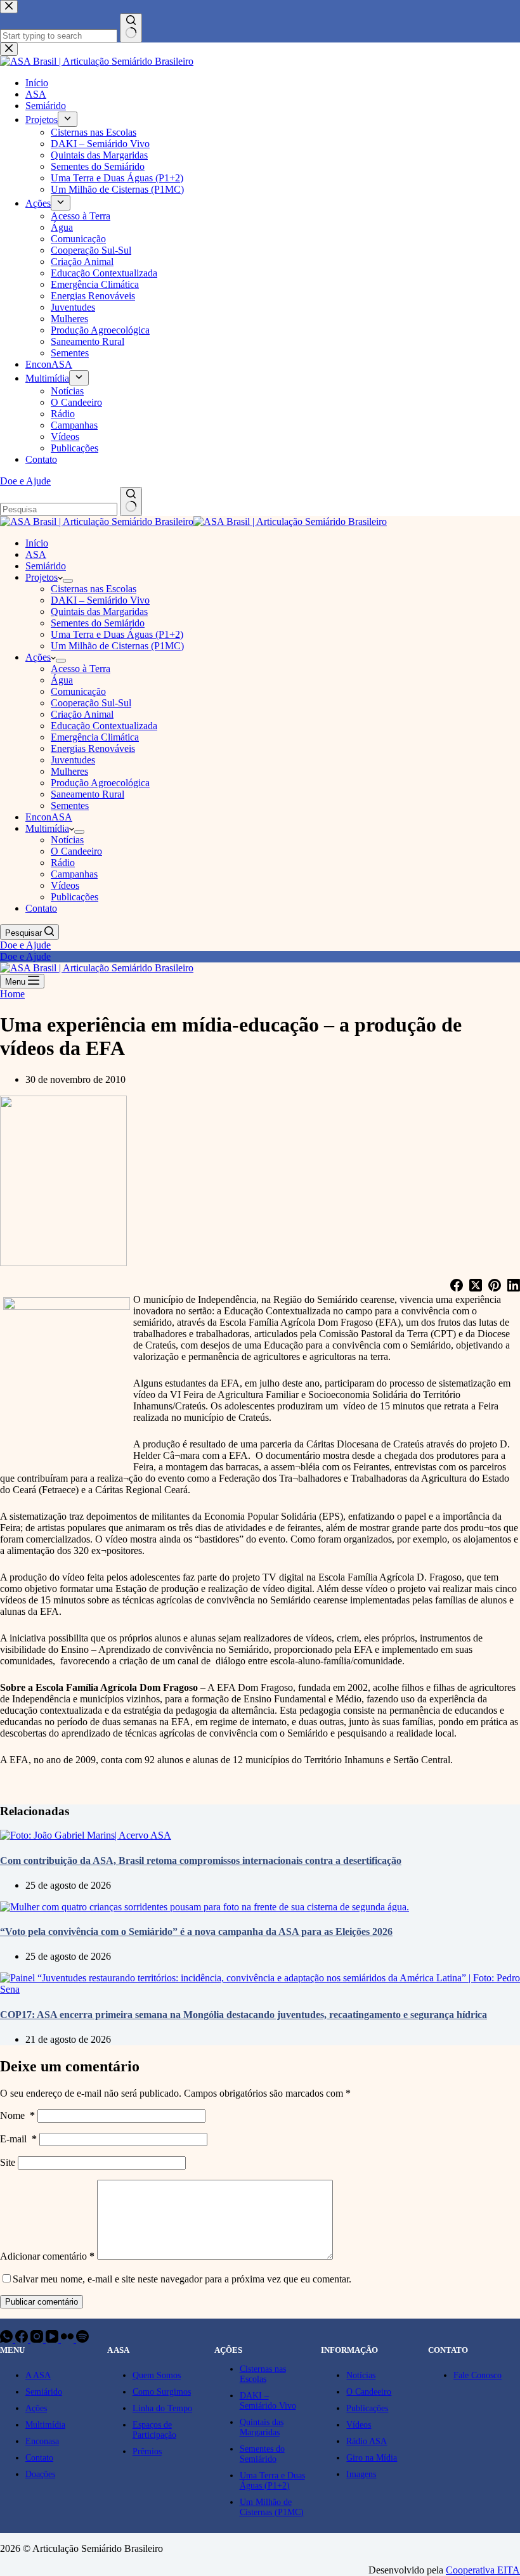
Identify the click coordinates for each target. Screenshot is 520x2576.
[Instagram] (38, 2339)
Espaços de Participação (154, 2430)
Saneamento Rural (88, 794)
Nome (17, 2115)
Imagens (361, 2474)
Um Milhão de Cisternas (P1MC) (117, 646)
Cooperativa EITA (483, 2570)
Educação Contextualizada (104, 726)
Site (8, 2162)
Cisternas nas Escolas (94, 589)
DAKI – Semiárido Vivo (100, 600)
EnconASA (49, 817)
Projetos (42, 577)
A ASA (38, 2375)
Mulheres (69, 771)
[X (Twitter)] (476, 1286)
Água (62, 680)
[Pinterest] (495, 1286)
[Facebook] (457, 1286)
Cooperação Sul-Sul (91, 703)
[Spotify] (82, 2339)
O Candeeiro (76, 851)
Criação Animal (82, 714)
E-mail (18, 2139)
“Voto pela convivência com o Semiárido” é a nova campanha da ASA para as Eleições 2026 (196, 1932)
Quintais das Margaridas (99, 612)
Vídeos (65, 885)
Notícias (67, 840)
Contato (41, 908)
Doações (40, 2474)
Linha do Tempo (162, 2408)
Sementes (70, 806)
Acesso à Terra (81, 669)
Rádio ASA (367, 2441)
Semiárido (46, 566)
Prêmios (147, 2451)
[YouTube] (53, 2339)
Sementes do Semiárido (98, 623)
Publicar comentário (42, 2302)
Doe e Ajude (25, 945)
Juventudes (73, 760)
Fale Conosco (478, 2375)
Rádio (63, 863)
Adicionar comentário (47, 2256)
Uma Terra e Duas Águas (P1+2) (117, 634)
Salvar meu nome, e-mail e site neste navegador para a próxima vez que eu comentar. (182, 2279)
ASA (36, 554)
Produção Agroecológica (100, 783)
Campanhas (74, 874)
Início (37, 543)
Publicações (75, 897)
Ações (38, 657)
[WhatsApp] (8, 2339)
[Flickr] (68, 2339)
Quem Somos (157, 2375)
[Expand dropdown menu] (68, 581)
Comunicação (78, 691)
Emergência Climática (95, 737)
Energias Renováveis (93, 748)
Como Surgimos (162, 2392)
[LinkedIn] (514, 1286)
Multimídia (47, 828)
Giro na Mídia (372, 2458)
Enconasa (42, 2441)
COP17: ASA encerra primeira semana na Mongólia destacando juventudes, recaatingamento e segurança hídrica (244, 2015)
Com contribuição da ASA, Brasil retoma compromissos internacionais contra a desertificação (201, 1861)
